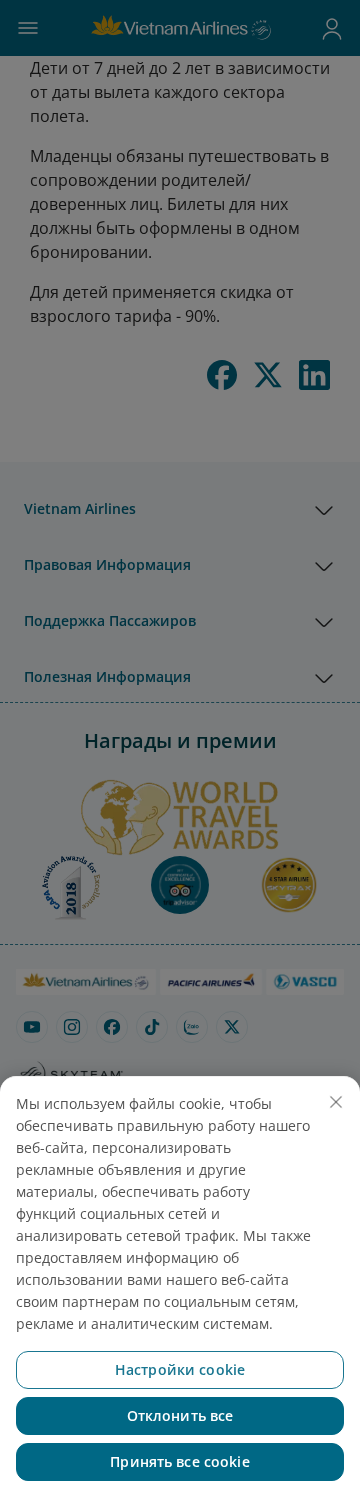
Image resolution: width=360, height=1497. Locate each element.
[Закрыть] (336, 1102)
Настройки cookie (180, 1369)
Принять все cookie (180, 1461)
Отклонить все (180, 1415)
